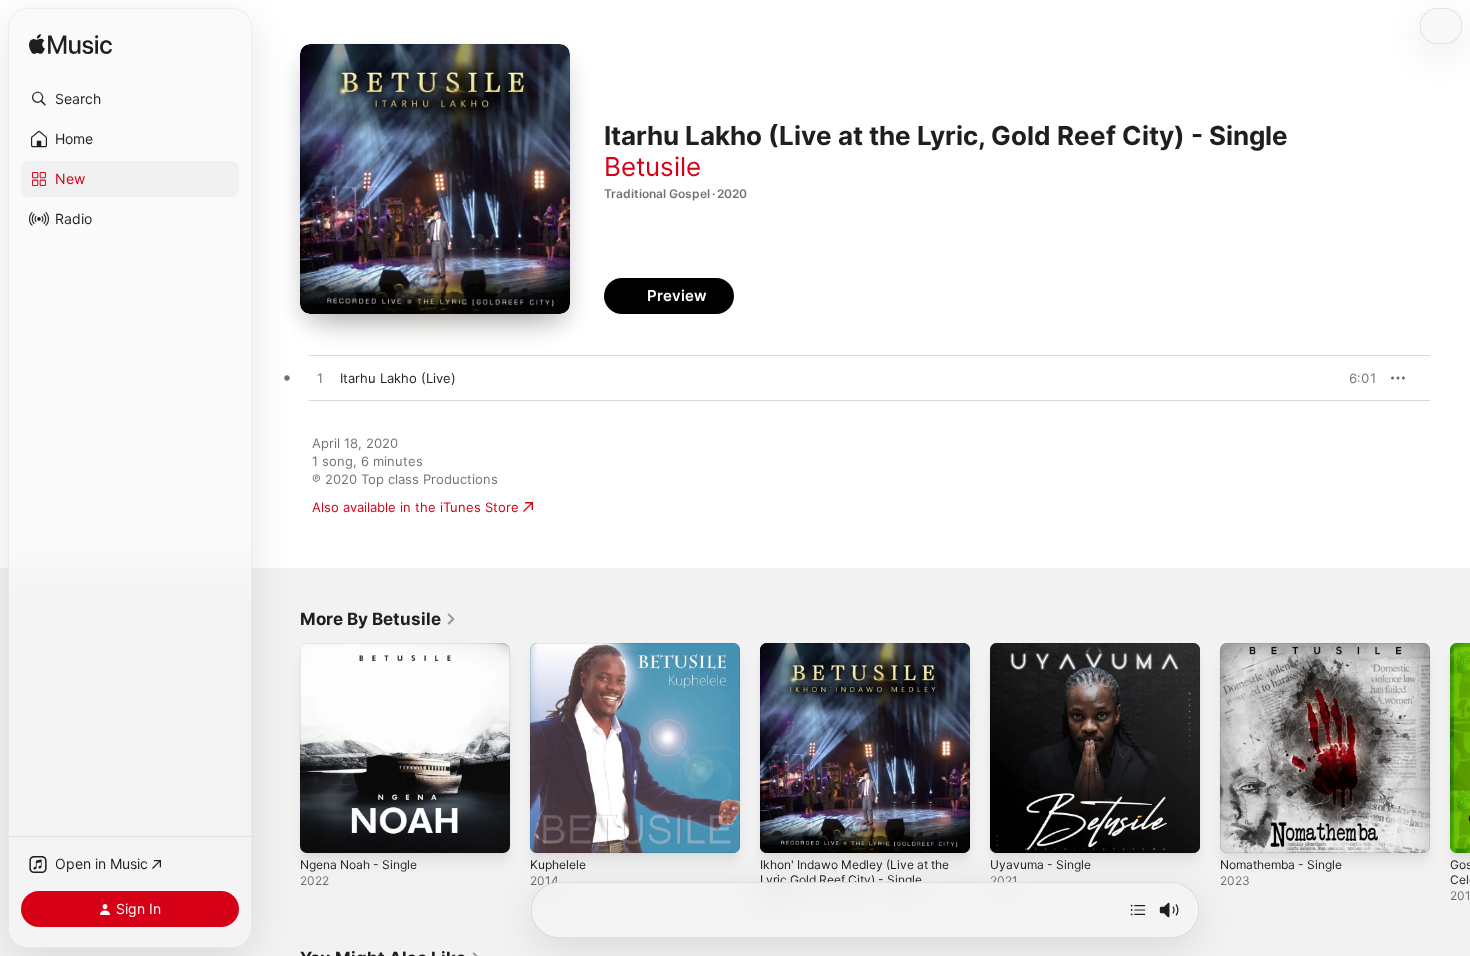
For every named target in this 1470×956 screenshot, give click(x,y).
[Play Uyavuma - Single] (1015, 828)
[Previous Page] (280, 748)
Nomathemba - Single (1287, 651)
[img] (70, 45)
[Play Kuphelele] (555, 828)
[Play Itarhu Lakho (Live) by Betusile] (320, 379)
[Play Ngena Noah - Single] (325, 828)
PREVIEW (1355, 378)
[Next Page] (1450, 748)
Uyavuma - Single (1044, 651)
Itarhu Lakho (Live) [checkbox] (398, 378)
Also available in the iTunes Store (415, 507)
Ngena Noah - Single (365, 651)
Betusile (652, 166)
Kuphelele (561, 651)
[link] (378, 619)
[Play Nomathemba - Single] (1245, 828)
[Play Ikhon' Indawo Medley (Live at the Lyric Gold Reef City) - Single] (785, 828)
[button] (130, 99)
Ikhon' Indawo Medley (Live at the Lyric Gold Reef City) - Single (862, 659)
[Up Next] (1138, 910)
